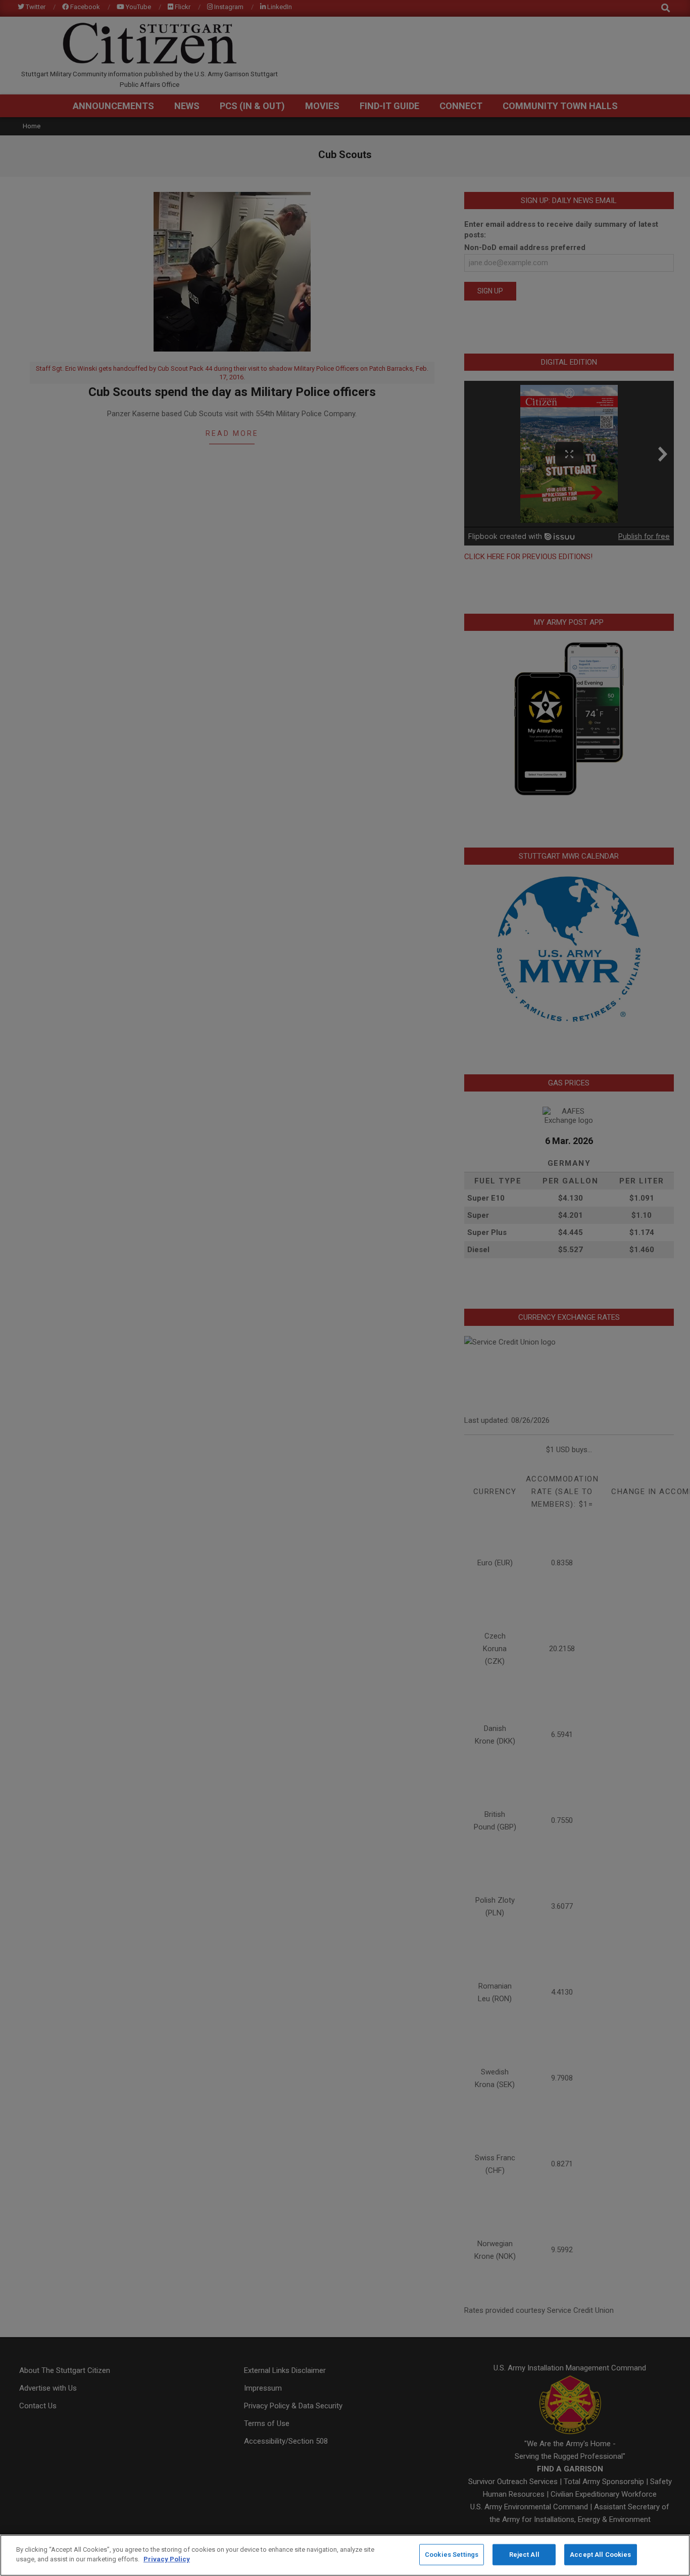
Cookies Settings (452, 2555)
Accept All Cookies (600, 2555)
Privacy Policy (167, 2559)
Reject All (524, 2555)
